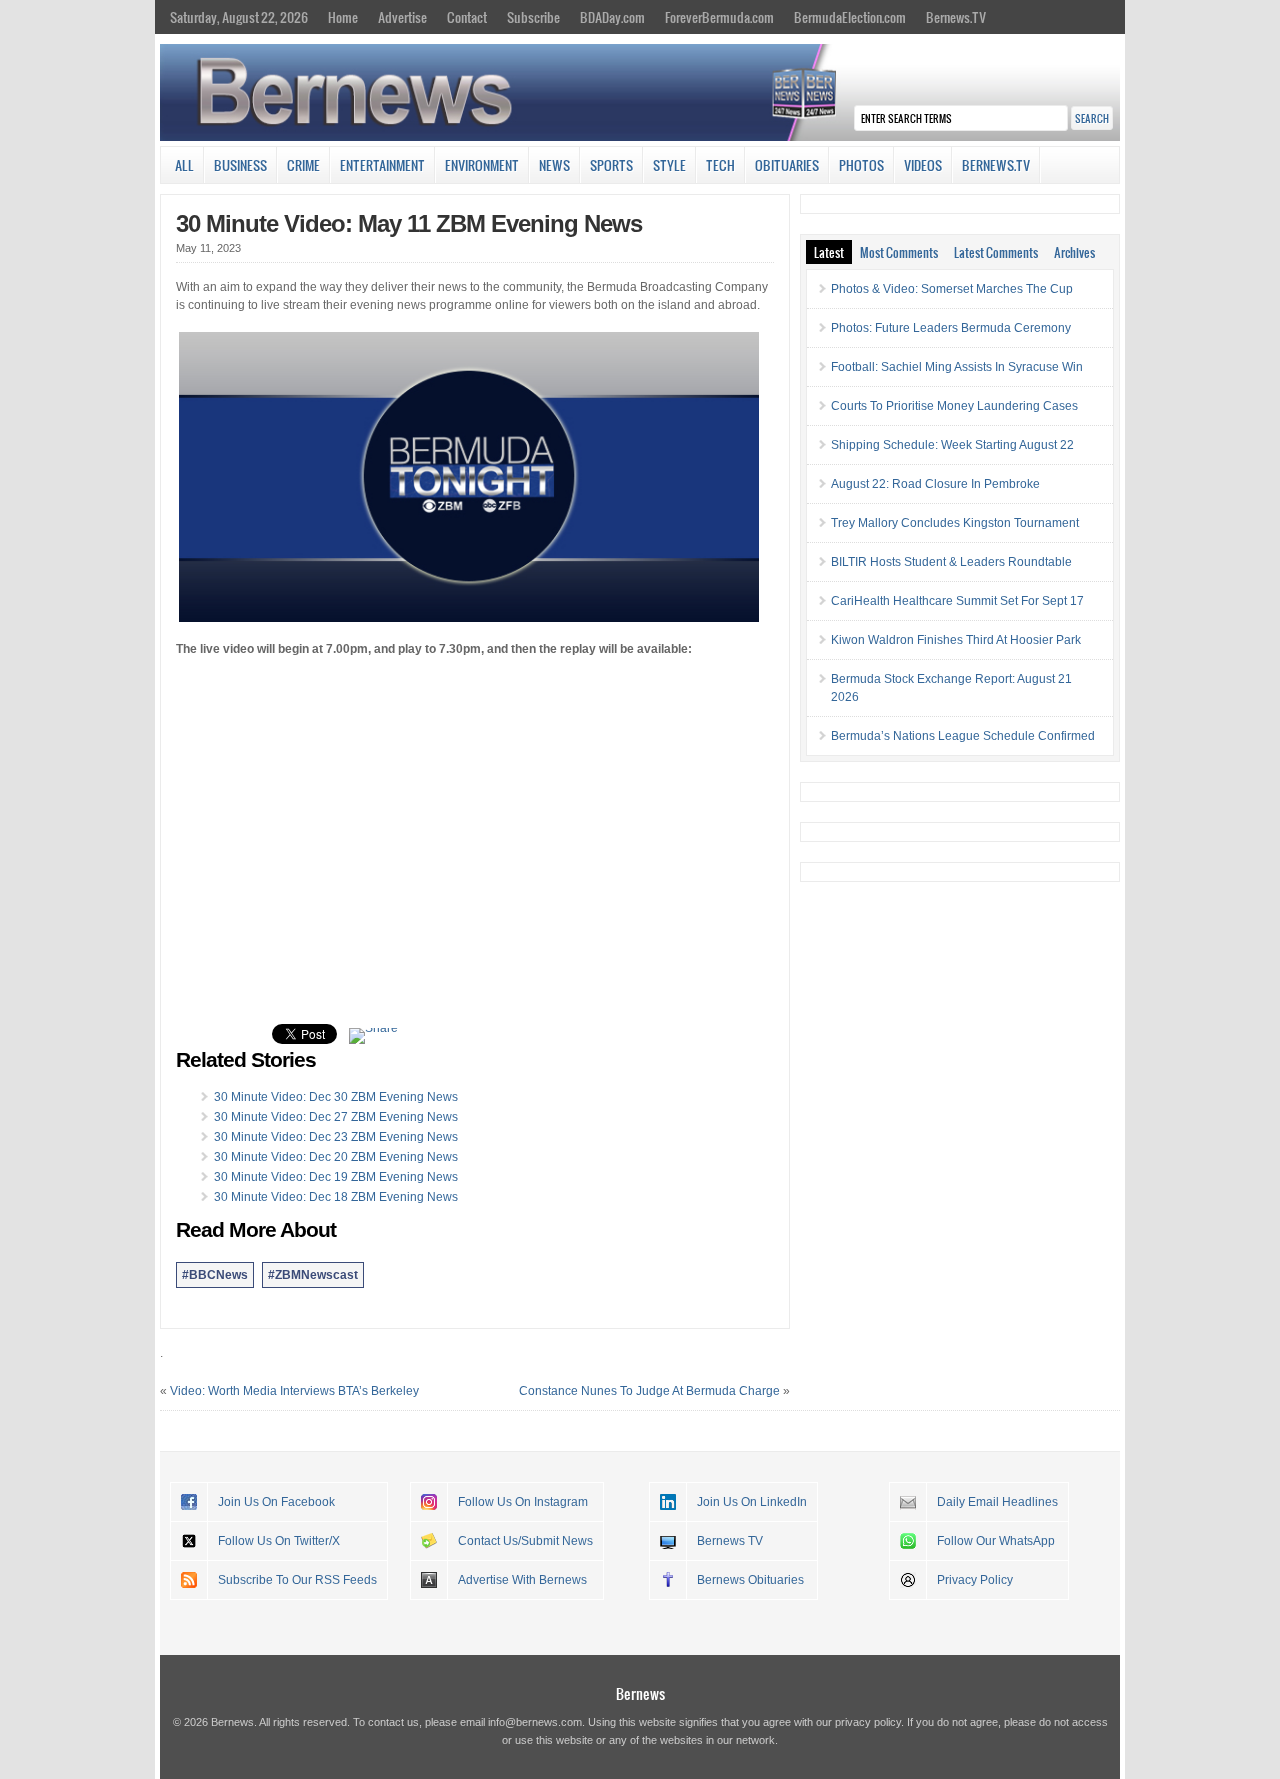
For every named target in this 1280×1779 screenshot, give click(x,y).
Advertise (402, 17)
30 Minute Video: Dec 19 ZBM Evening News (336, 1177)
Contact (467, 17)
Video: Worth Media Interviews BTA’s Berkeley (294, 1391)
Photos (861, 165)
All (184, 165)
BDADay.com (612, 17)
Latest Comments (996, 252)
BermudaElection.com (850, 17)
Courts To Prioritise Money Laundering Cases (954, 406)
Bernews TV (730, 1541)
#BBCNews (215, 1275)
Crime (303, 165)
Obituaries (787, 165)
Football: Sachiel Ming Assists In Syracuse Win (957, 367)
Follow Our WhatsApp (996, 1541)
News (554, 165)
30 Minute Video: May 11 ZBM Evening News (409, 223)
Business (240, 165)
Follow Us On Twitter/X (279, 1541)
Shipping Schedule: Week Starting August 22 (952, 445)
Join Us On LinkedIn (752, 1502)
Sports (611, 165)
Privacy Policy (975, 1580)
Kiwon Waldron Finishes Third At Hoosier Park (956, 640)
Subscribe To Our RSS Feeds (297, 1580)
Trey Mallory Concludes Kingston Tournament (955, 523)
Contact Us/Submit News (525, 1541)
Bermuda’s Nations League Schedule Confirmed (963, 736)
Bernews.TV (956, 17)
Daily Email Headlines (997, 1502)
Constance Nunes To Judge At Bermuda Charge (649, 1391)
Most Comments (899, 252)
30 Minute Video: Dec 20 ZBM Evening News (336, 1157)
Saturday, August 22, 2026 (239, 17)
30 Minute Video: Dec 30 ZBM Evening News (336, 1097)
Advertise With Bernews (522, 1580)
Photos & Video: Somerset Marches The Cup (952, 289)
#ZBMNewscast (313, 1275)
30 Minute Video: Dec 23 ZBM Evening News (336, 1137)
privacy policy (868, 1722)
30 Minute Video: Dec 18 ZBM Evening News (336, 1197)
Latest (829, 252)
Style (669, 165)
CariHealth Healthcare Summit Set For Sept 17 (957, 601)
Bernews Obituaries (750, 1580)
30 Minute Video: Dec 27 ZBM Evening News (336, 1117)
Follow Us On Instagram (523, 1502)
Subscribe (533, 17)
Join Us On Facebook (276, 1502)
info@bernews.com (535, 1722)
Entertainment (382, 165)
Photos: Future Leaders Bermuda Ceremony (951, 328)
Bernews (640, 1693)
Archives (1074, 252)
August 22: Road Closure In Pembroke (935, 484)
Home (343, 17)
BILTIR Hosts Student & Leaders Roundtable (951, 562)
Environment (482, 165)
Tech (720, 165)
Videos (923, 165)
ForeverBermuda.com (719, 17)
